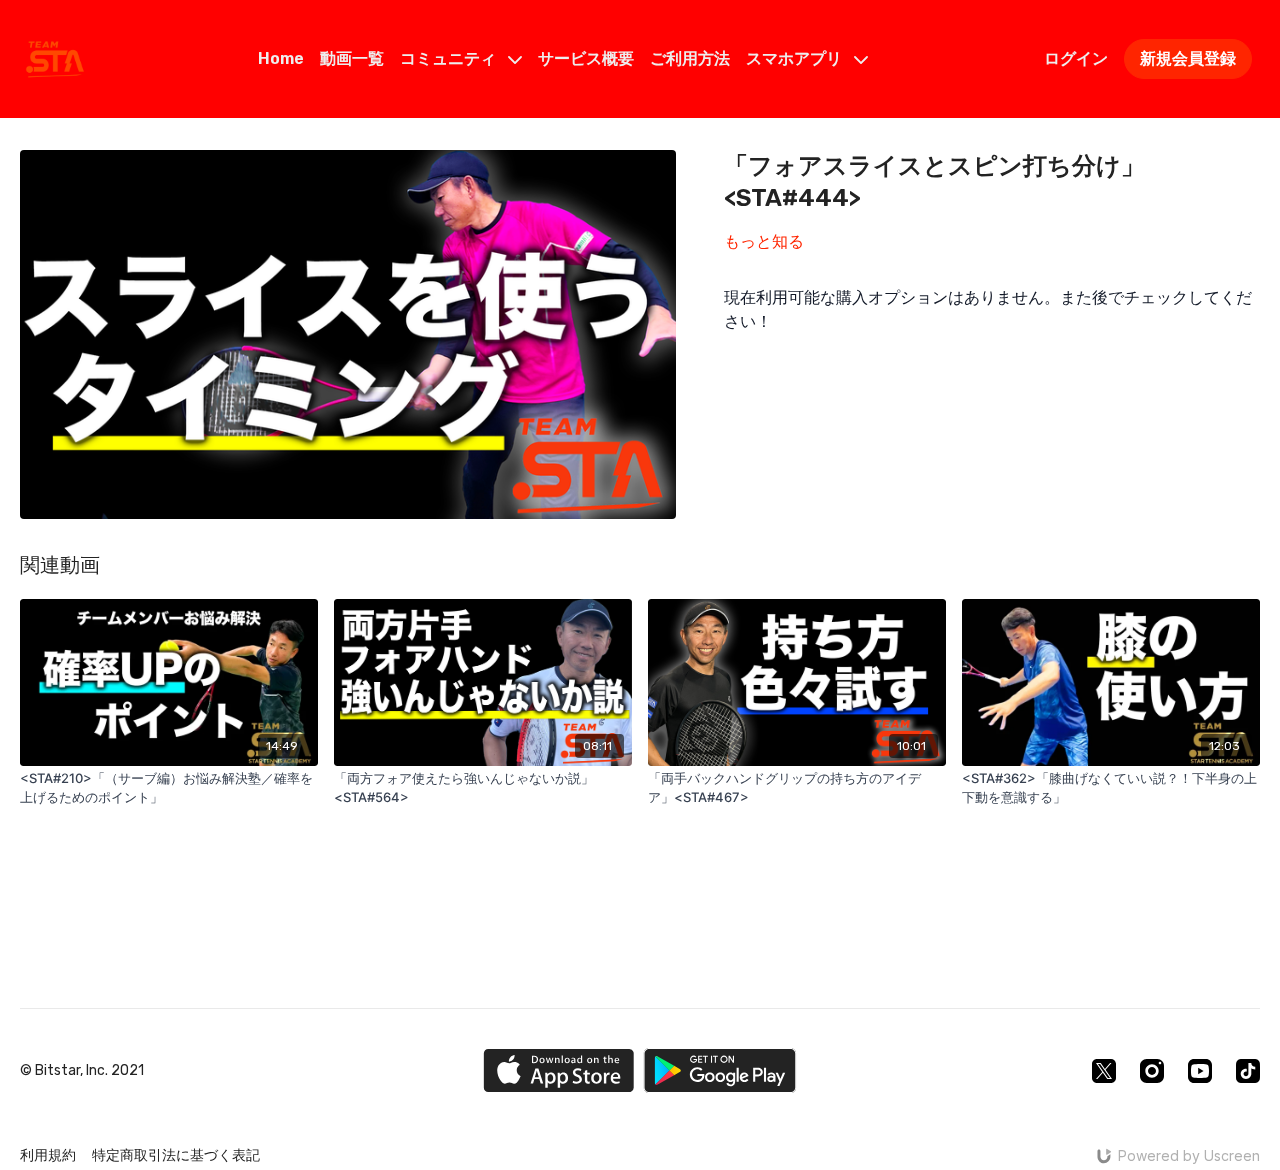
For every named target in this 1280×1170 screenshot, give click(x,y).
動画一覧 (352, 58)
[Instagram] (1152, 1071)
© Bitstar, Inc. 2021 (82, 1071)
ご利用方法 (690, 58)
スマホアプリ (796, 58)
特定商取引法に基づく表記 (176, 1155)
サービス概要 (586, 58)
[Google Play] (720, 1070)
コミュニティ (450, 58)
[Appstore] (558, 1070)
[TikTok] (1248, 1071)
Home (281, 58)
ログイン (1076, 58)
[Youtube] (1200, 1071)
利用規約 (48, 1155)
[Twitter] (1104, 1071)
